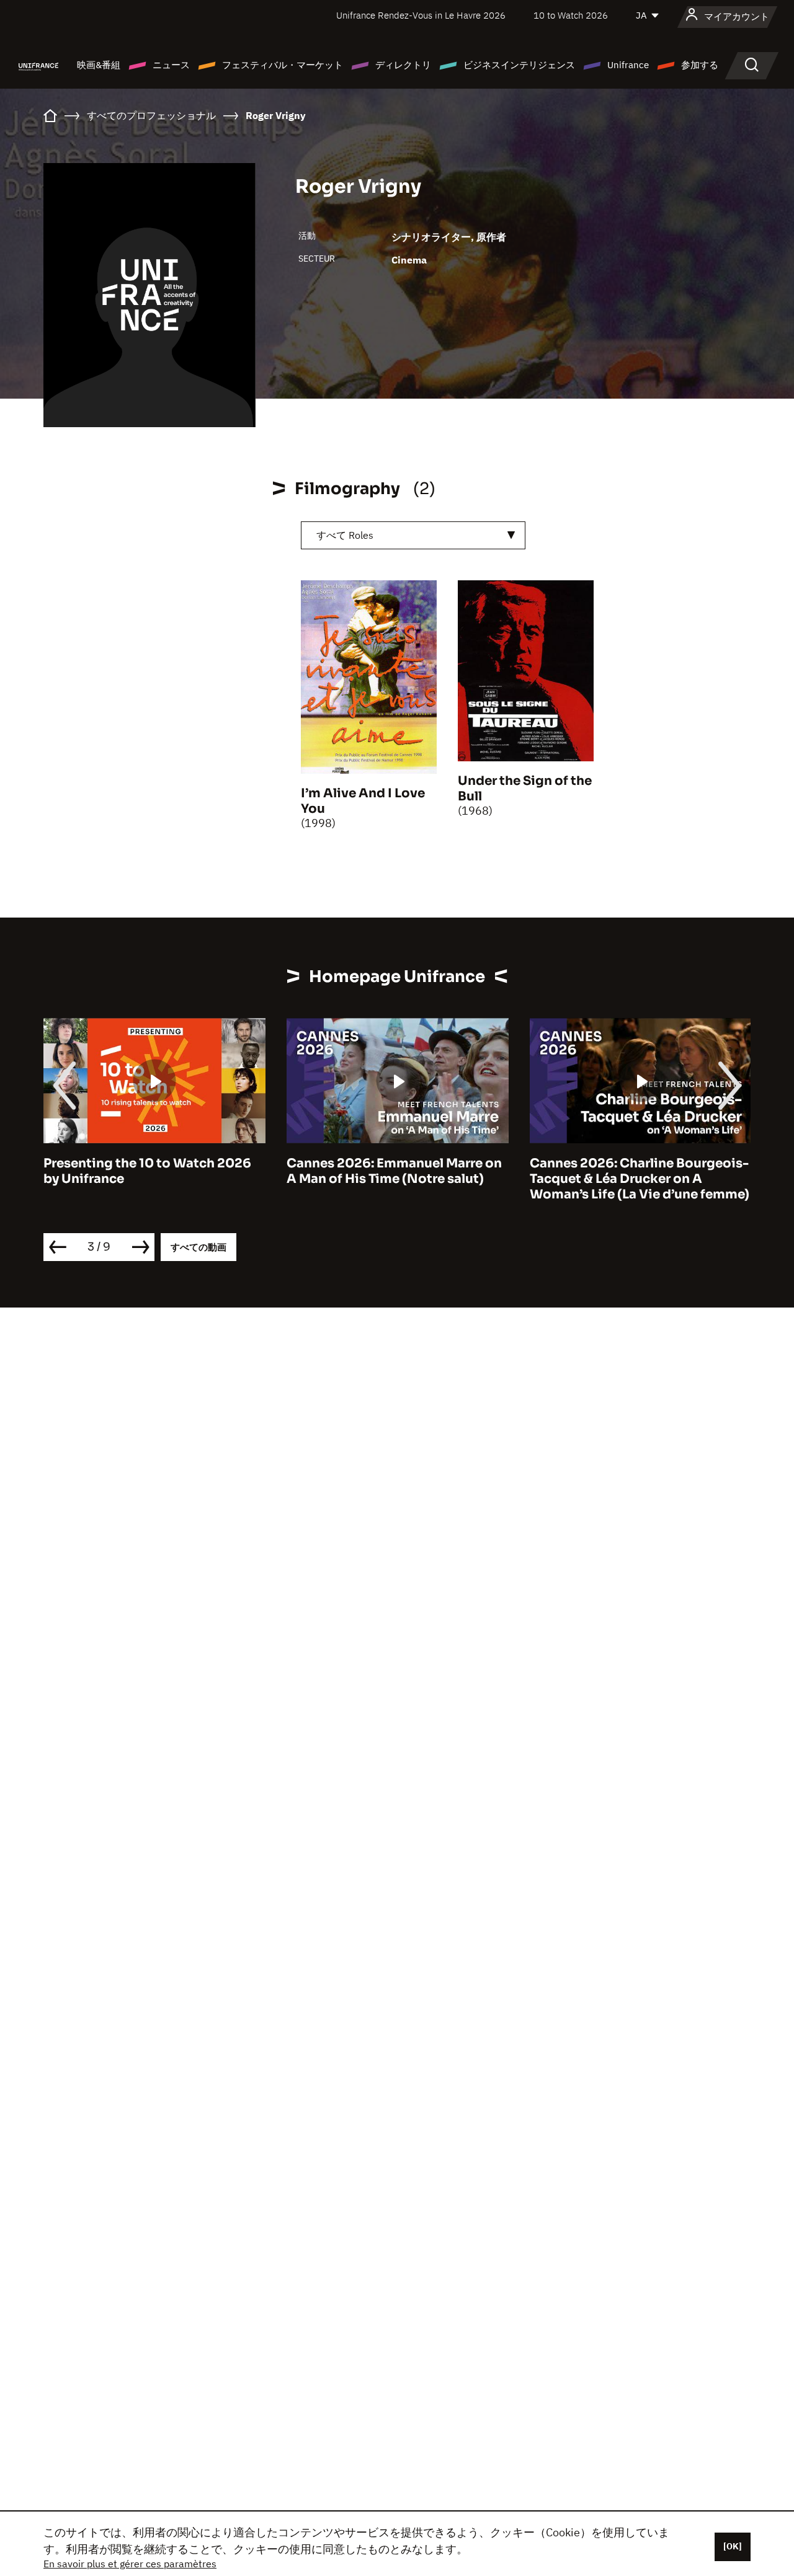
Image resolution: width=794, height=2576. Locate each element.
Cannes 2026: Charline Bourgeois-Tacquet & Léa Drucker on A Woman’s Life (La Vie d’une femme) (396, 1179)
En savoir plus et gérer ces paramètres (130, 2564)
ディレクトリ (403, 65)
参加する (700, 65)
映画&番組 (99, 65)
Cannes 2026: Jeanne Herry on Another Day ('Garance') (626, 1171)
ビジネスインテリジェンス (519, 65)
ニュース (171, 65)
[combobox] (413, 535)
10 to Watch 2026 (571, 15)
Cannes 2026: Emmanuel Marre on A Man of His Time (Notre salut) (151, 1171)
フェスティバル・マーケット (283, 65)
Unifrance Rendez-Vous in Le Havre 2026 (421, 15)
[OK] (733, 2546)
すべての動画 (198, 1247)
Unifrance (628, 65)
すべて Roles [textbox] (345, 535)
